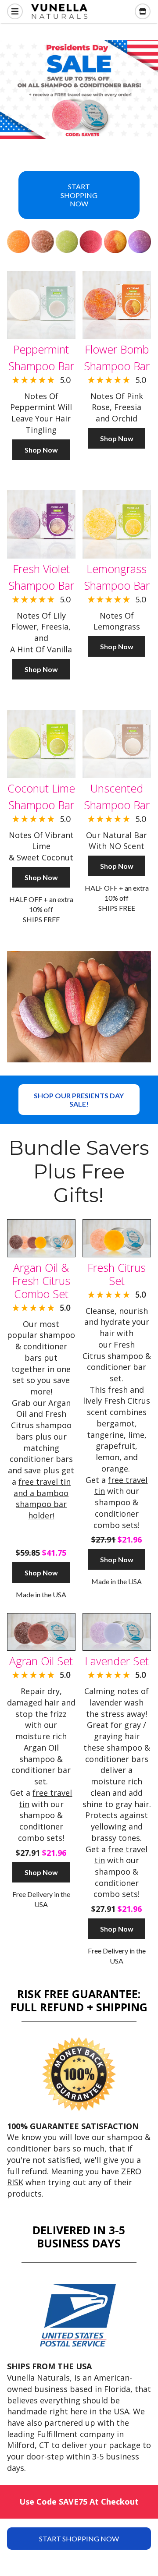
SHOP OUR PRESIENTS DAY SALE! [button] (79, 1100)
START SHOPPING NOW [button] (79, 195)
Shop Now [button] (41, 450)
